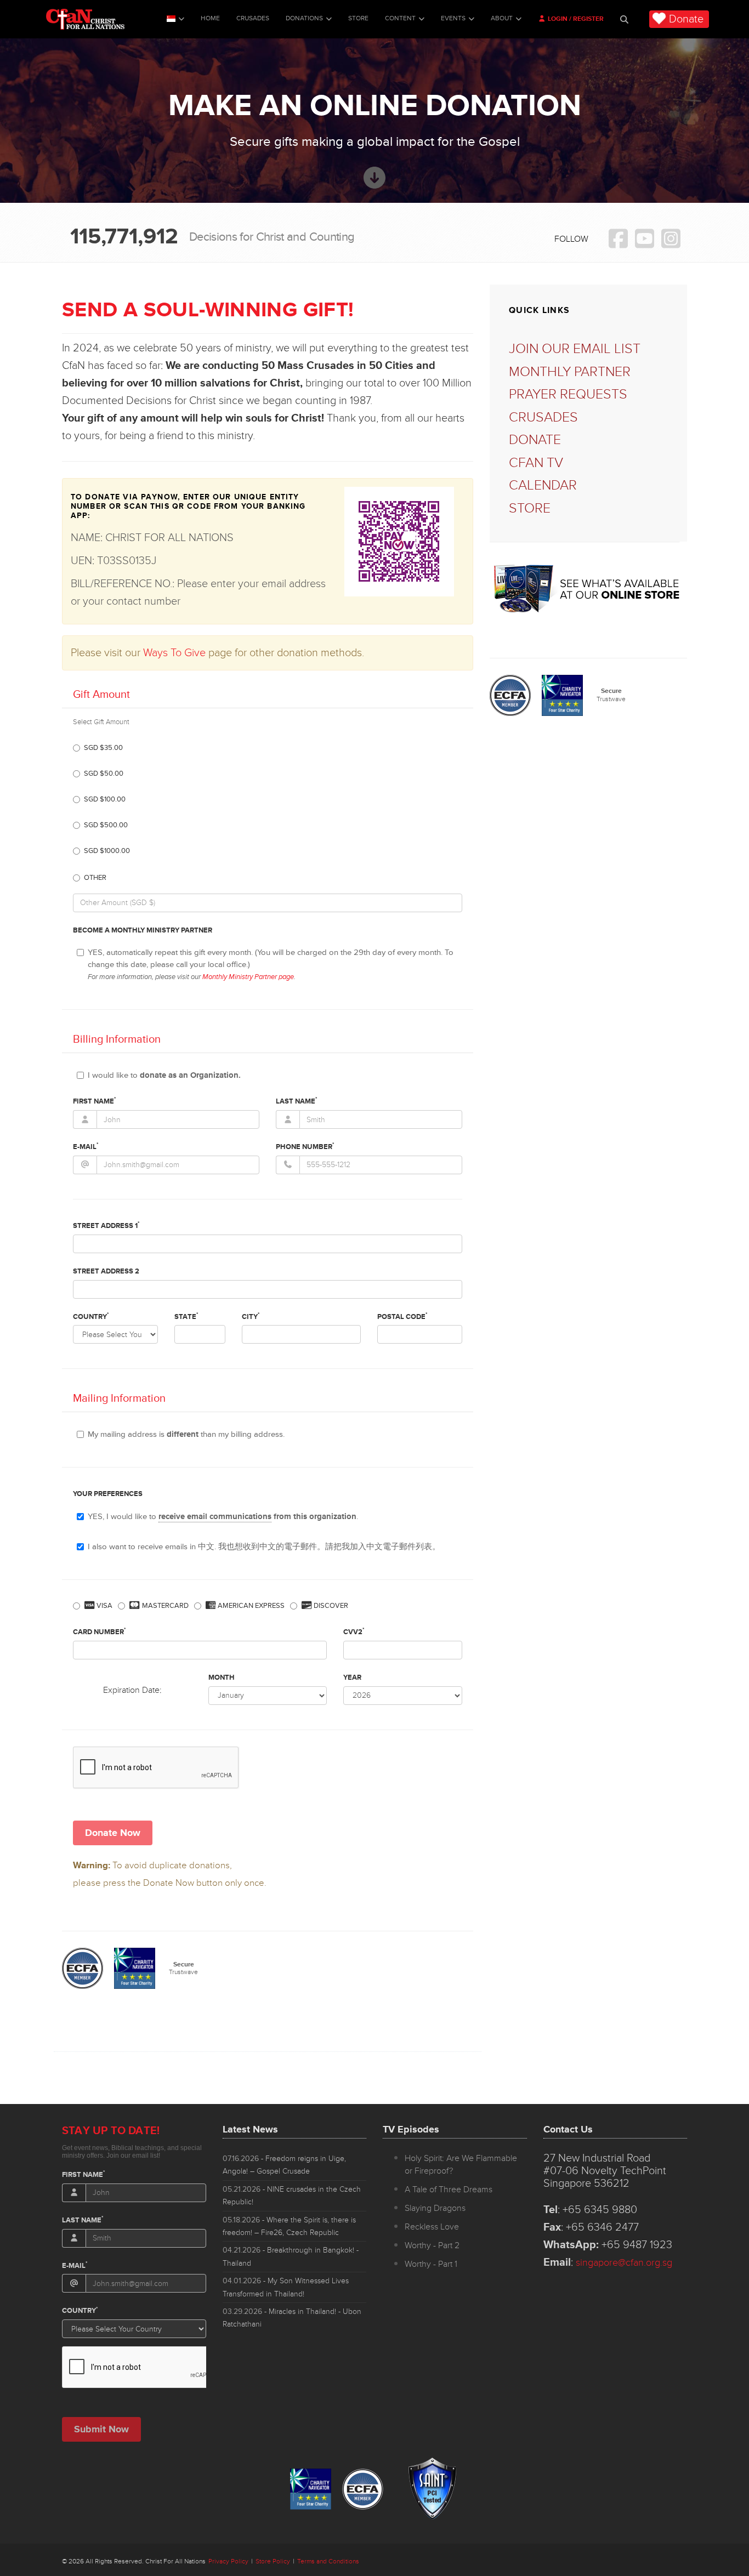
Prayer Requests (568, 394)
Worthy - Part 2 (432, 2245)
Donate (686, 19)
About (502, 18)
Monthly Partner (570, 372)
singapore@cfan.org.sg (624, 2262)
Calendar (543, 485)
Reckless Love (432, 2227)
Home (210, 18)
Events (453, 18)
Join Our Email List (575, 349)
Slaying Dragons (435, 2208)
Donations (304, 18)
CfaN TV (536, 463)
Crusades (253, 18)
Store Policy (273, 2561)
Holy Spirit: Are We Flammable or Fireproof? (461, 2165)
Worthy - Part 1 (431, 2264)
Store (358, 18)
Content (400, 18)
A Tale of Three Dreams (449, 2190)
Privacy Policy (228, 2561)
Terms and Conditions (328, 2561)
